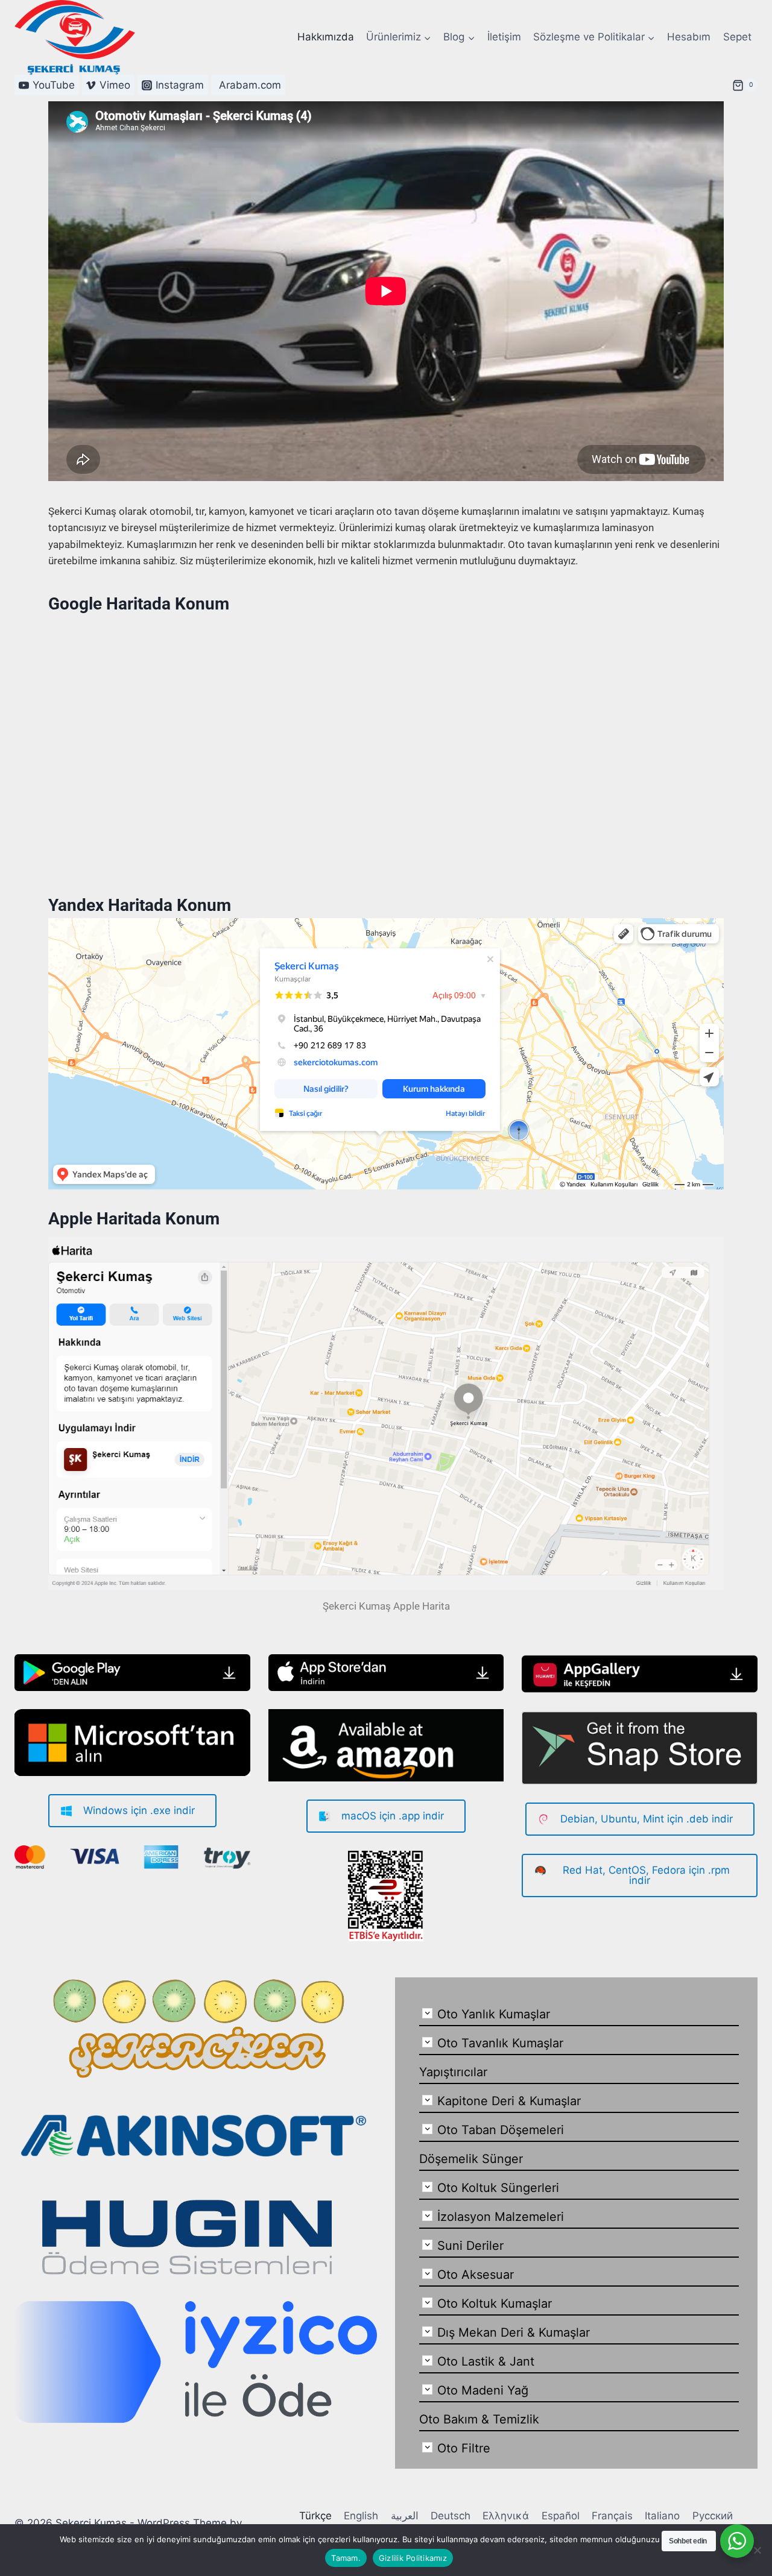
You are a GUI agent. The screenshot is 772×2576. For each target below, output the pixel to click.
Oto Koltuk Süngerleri (498, 2188)
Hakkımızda (326, 37)
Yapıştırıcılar (453, 2072)
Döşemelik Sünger (471, 2159)
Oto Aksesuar (476, 2275)
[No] (757, 2550)
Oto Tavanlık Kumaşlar (500, 2043)
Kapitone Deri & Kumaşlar (509, 2101)
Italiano (662, 2516)
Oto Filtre (464, 2448)
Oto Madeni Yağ (483, 2390)
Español (561, 2516)
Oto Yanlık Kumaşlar (494, 2014)
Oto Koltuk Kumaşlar (495, 2304)
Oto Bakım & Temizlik (479, 2419)
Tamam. (346, 2558)
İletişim (504, 37)
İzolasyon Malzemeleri (501, 2217)
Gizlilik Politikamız (413, 2558)
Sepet (737, 37)
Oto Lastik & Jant (486, 2361)
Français (612, 2516)
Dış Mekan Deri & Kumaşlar (514, 2332)
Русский (713, 2516)
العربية (405, 2516)
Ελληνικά (506, 2516)
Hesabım (689, 37)
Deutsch (451, 2516)
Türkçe (315, 2516)
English (361, 2516)
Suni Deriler (470, 2246)
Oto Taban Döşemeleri (501, 2130)
